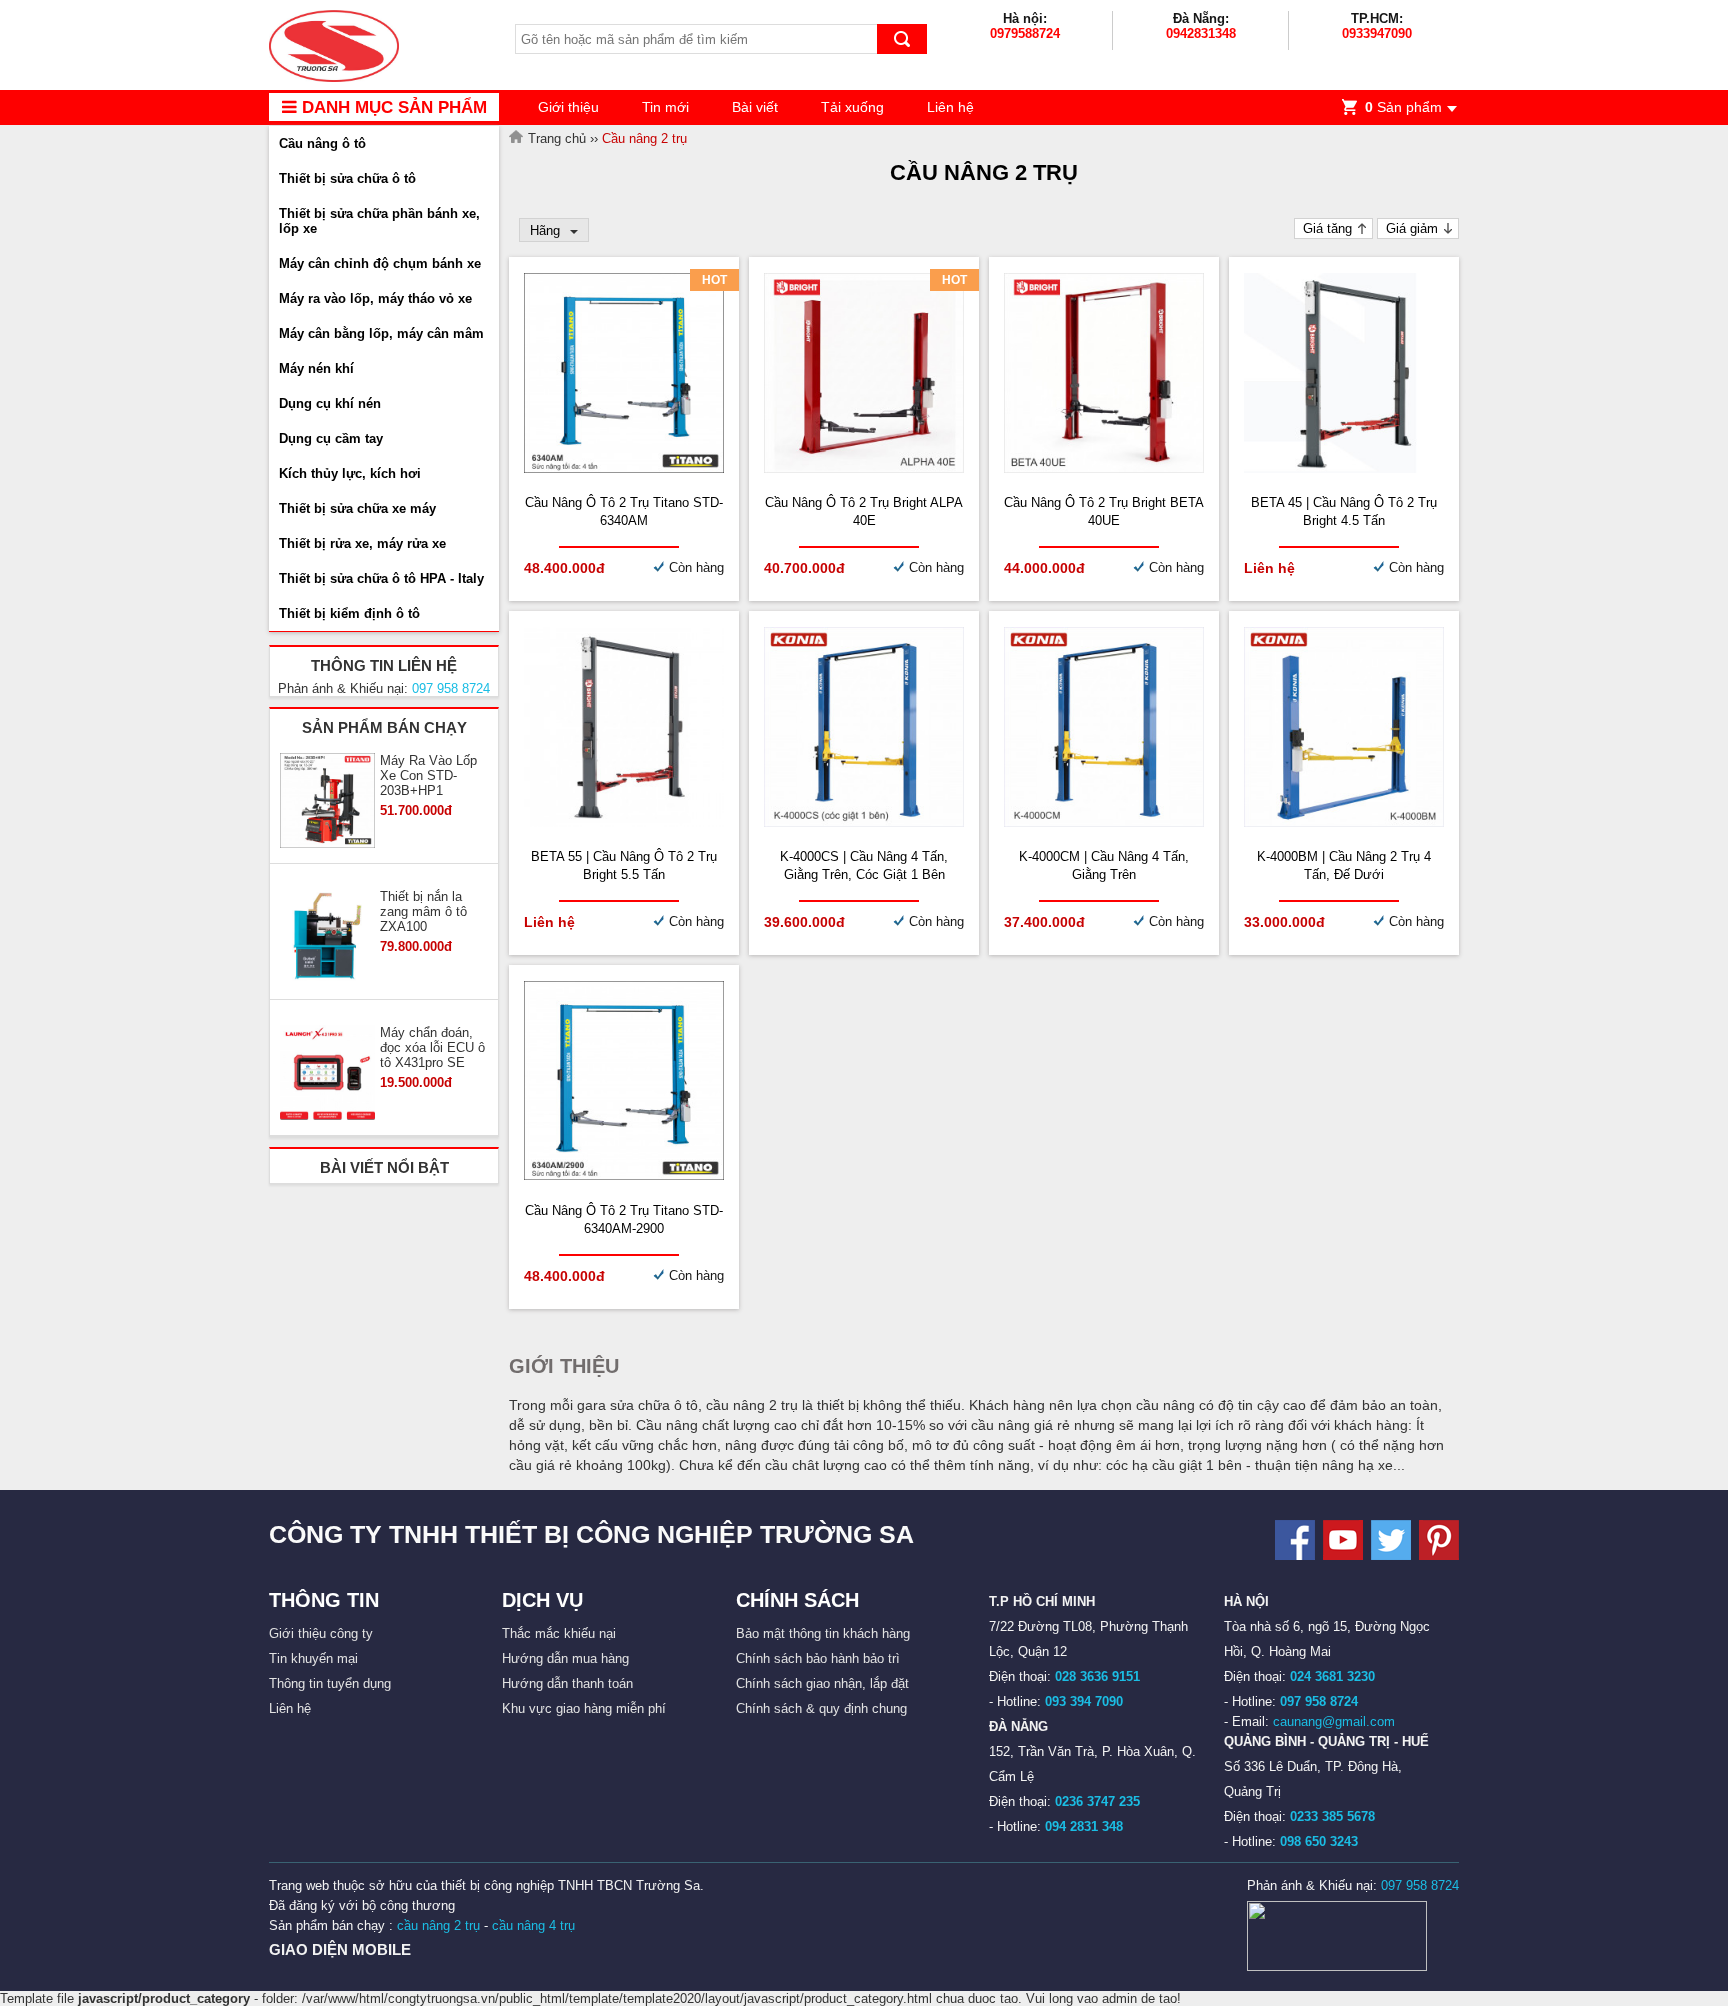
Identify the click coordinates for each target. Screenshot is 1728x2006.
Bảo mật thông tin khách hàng (823, 1633)
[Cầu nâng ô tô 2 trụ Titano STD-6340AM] (624, 468)
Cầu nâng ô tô (322, 143)
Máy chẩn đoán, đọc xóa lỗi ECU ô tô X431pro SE (432, 1047)
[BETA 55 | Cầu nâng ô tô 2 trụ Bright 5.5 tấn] (624, 822)
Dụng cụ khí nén (330, 403)
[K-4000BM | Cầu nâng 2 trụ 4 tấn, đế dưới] (1344, 822)
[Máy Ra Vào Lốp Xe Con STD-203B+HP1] (327, 802)
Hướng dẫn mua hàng (565, 1658)
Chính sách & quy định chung (821, 1708)
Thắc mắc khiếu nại (559, 1633)
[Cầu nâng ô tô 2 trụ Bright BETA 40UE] (1104, 468)
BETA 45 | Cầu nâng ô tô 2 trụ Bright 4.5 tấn (1344, 511)
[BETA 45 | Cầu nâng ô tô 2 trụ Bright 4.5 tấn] (1344, 468)
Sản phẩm (1403, 107)
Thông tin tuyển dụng (330, 1683)
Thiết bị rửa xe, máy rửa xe (362, 543)
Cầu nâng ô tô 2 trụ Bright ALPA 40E (864, 511)
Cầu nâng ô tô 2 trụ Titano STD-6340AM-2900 (624, 1219)
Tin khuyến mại (313, 1658)
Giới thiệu (568, 107)
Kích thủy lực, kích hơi (350, 473)
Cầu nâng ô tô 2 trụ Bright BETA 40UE (1104, 511)
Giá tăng (1327, 228)
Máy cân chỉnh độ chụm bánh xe (380, 263)
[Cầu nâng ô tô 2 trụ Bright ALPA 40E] (864, 468)
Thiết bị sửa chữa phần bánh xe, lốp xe (379, 221)
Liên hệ (950, 107)
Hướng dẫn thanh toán (567, 1683)
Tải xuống (852, 107)
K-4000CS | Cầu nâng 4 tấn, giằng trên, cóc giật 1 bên (864, 865)
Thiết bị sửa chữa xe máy (357, 508)
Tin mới (665, 107)
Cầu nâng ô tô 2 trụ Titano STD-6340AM (624, 511)
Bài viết (755, 107)
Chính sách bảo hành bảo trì (818, 1658)
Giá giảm (1412, 228)
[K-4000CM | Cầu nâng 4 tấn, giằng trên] (1104, 822)
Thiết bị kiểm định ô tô (349, 613)
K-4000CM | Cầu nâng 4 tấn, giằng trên (1104, 865)
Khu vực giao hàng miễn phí (584, 1708)
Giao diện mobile (340, 1949)
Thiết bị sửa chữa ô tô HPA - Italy (381, 578)
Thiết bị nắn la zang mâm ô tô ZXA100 (423, 911)
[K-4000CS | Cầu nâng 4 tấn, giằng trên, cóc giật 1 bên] (864, 822)
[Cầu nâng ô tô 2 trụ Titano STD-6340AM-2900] (624, 1175)
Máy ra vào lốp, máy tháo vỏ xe (375, 298)
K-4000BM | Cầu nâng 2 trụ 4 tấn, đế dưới (1344, 865)
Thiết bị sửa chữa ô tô (347, 178)
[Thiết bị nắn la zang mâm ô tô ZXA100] (327, 938)
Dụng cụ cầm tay (331, 438)
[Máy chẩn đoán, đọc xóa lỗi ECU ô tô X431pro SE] (327, 1074)
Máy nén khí (316, 368)
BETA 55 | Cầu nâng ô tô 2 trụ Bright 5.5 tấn (624, 865)
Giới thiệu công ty (321, 1633)
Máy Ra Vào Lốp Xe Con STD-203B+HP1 (428, 775)
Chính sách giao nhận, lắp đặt (822, 1683)
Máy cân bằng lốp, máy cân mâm (381, 333)
